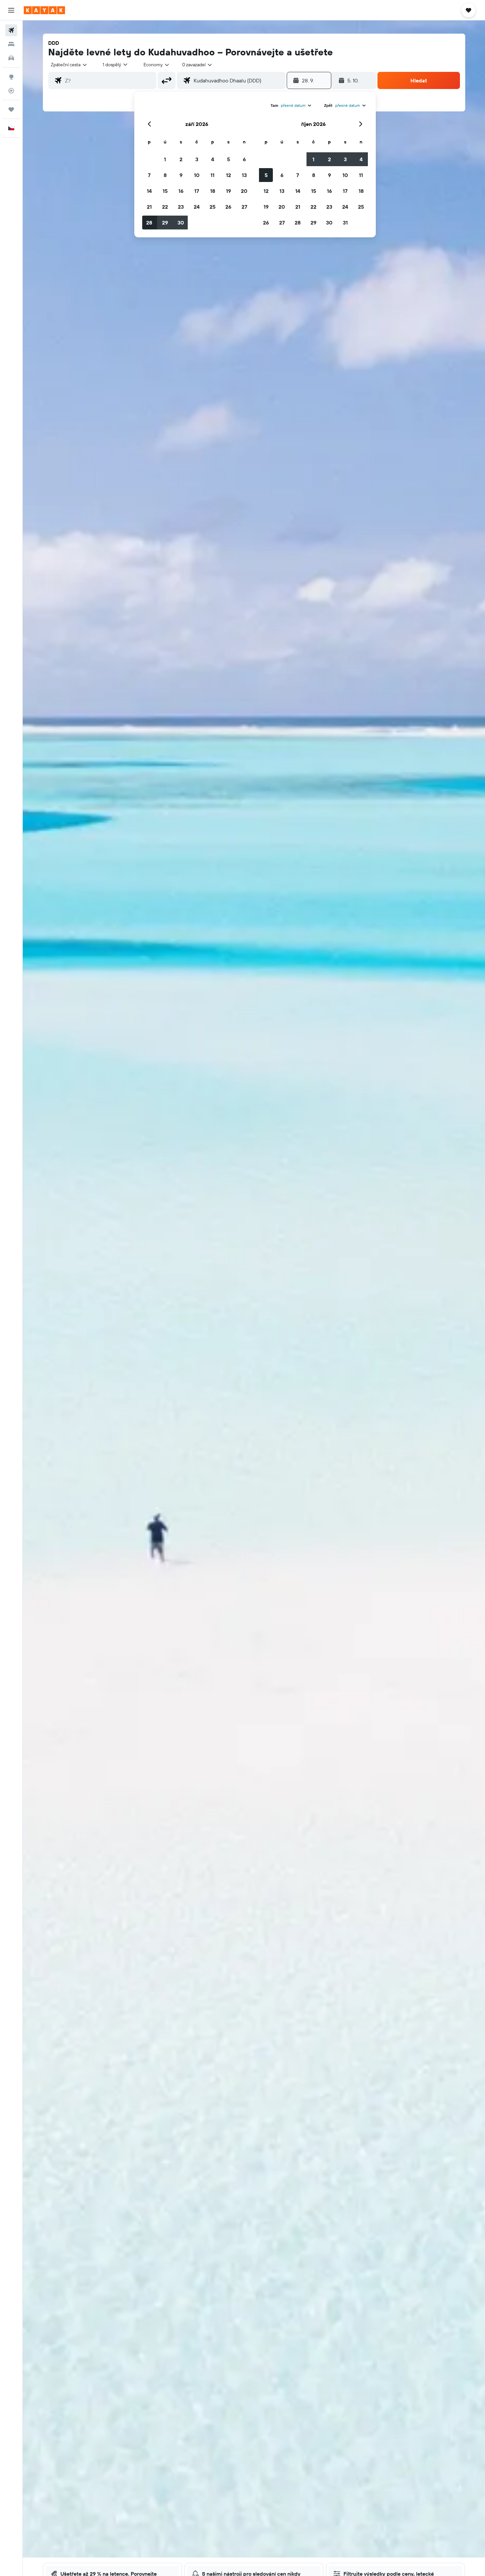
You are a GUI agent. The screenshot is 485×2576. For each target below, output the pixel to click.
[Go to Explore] (11, 77)
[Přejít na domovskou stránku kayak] (44, 10)
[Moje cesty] (11, 109)
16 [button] (181, 191)
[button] (11, 10)
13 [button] (244, 175)
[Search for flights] (11, 30)
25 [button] (212, 207)
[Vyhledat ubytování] (11, 44)
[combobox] (69, 65)
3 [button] (197, 159)
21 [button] (149, 207)
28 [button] (149, 223)
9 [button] (181, 175)
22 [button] (165, 207)
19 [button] (228, 191)
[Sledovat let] (11, 91)
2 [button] (181, 159)
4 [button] (213, 159)
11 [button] (212, 175)
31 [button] (345, 223)
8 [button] (165, 175)
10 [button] (197, 175)
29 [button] (165, 223)
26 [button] (228, 207)
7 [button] (149, 175)
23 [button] (181, 207)
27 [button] (244, 207)
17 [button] (197, 191)
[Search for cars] (11, 58)
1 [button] (165, 159)
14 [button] (149, 191)
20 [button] (244, 191)
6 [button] (244, 159)
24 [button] (197, 207)
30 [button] (181, 223)
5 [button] (228, 159)
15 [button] (165, 191)
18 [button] (213, 191)
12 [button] (228, 175)
